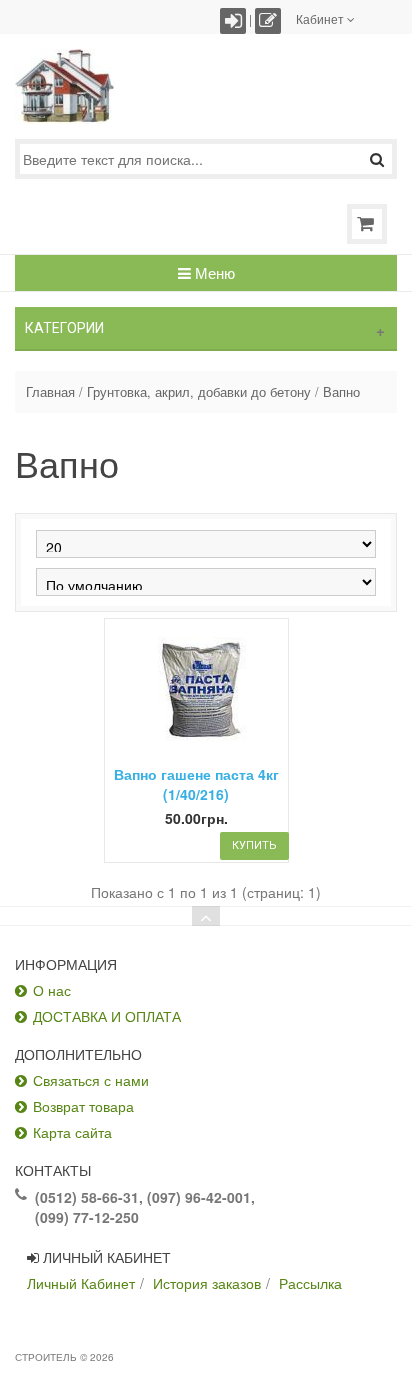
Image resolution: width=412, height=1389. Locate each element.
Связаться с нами (91, 1080)
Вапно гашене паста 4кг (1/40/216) (196, 784)
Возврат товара (83, 1106)
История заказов (207, 1283)
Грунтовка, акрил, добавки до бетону (199, 392)
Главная (50, 392)
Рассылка (310, 1283)
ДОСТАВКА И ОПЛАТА (107, 1016)
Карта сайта (72, 1132)
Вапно (341, 392)
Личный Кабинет (81, 1283)
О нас (52, 990)
